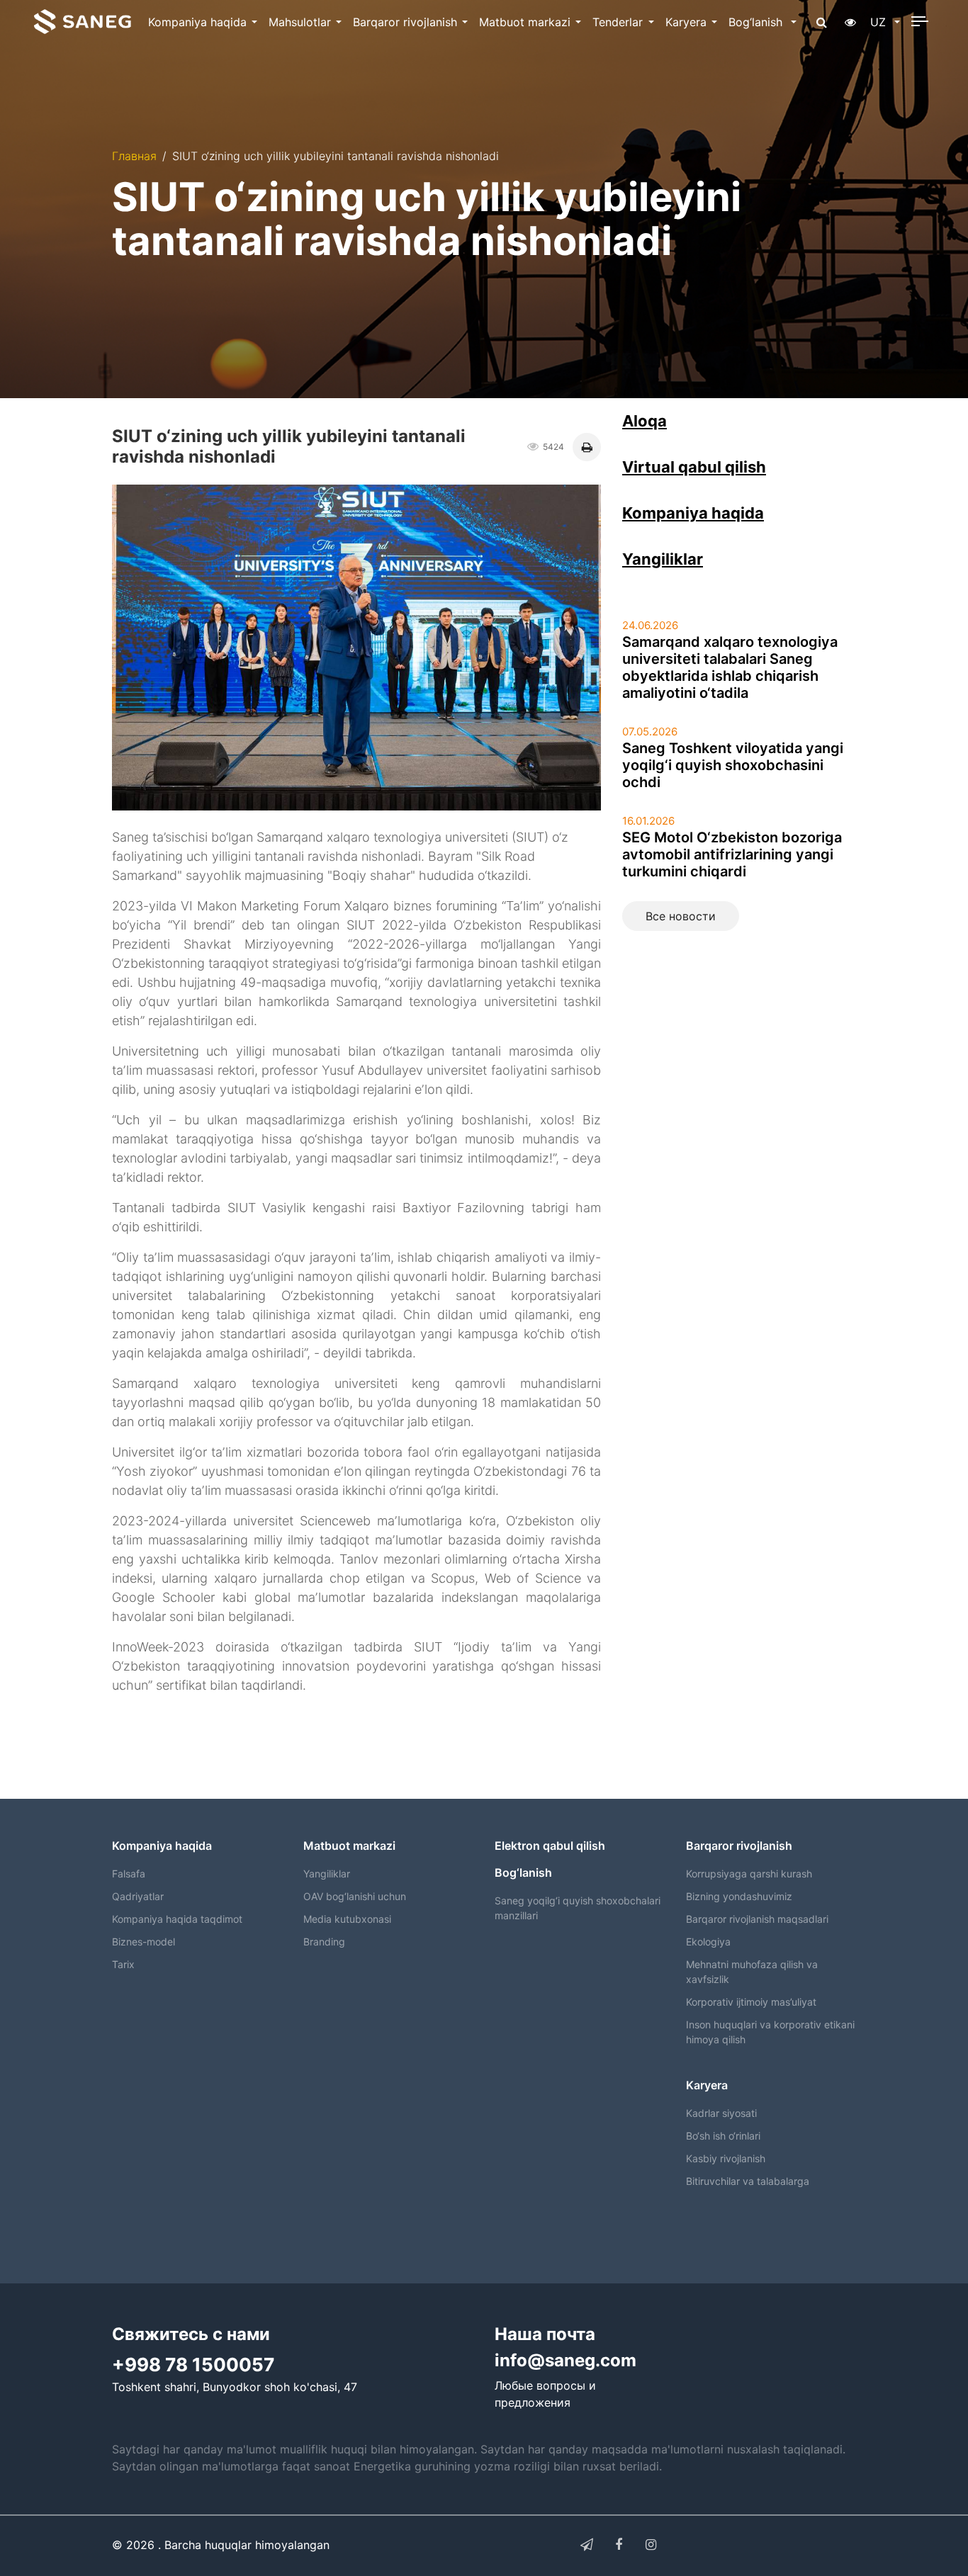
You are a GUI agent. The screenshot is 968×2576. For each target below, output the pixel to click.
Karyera (686, 22)
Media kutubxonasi (347, 1919)
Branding (324, 1942)
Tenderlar (618, 22)
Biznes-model (143, 1942)
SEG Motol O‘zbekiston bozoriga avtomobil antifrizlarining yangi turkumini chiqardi (732, 854)
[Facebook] (619, 2545)
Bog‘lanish (757, 22)
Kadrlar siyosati (721, 2113)
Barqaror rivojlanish (405, 22)
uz (880, 22)
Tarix (123, 1964)
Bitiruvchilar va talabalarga (748, 2181)
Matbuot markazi (525, 22)
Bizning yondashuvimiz (739, 1896)
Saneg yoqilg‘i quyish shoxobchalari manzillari (578, 1908)
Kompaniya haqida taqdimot (177, 1919)
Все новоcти (681, 916)
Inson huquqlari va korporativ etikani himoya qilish (770, 2032)
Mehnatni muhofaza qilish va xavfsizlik (752, 1972)
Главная (134, 156)
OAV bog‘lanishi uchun (355, 1896)
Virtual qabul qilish (694, 467)
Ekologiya (708, 1942)
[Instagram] (651, 2545)
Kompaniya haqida (197, 22)
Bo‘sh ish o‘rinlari (723, 2136)
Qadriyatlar (138, 1896)
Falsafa (129, 1874)
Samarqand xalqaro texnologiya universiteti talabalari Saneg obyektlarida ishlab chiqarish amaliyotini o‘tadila (730, 667)
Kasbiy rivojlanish (726, 2158)
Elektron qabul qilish (550, 1846)
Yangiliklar (663, 559)
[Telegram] (587, 2545)
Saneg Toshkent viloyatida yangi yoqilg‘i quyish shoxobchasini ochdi (733, 765)
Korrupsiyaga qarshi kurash (749, 1874)
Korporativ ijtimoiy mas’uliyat (751, 2002)
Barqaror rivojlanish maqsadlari (757, 1919)
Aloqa (645, 421)
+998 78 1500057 (193, 2365)
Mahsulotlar (300, 22)
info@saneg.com (565, 2360)
